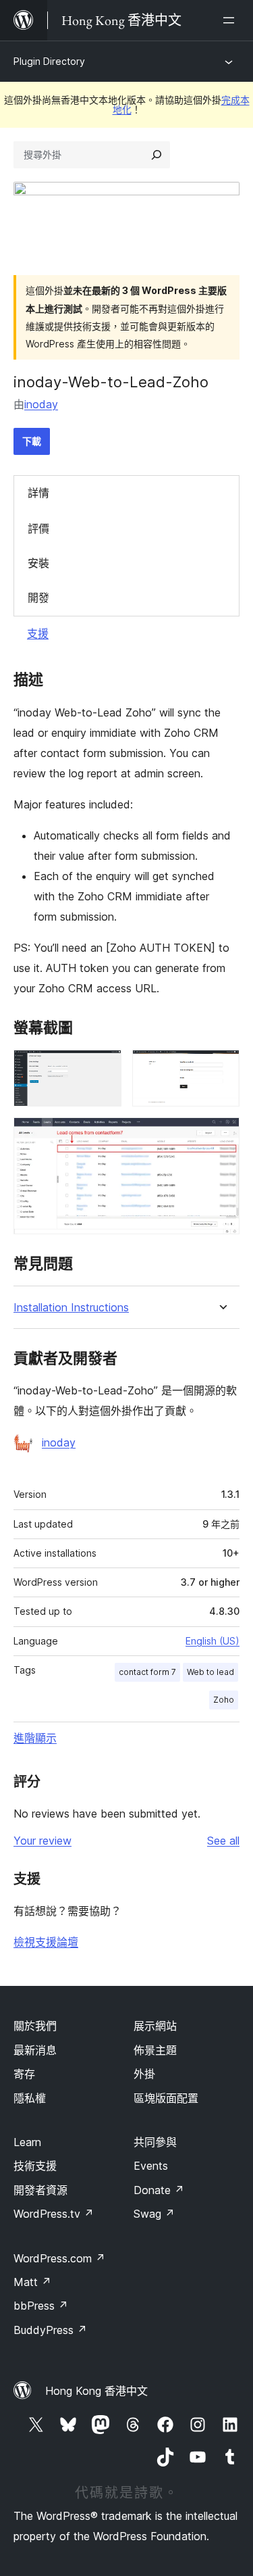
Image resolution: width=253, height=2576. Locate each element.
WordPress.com (59, 2258)
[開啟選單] (231, 20)
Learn (27, 2142)
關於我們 (35, 2026)
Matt (32, 2282)
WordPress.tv (54, 2214)
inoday (41, 404)
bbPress (41, 2306)
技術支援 (35, 2166)
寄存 (24, 2074)
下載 (32, 441)
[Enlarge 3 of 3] (221, 1136)
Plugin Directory (49, 61)
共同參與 (155, 2142)
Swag (154, 2214)
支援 (38, 633)
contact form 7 (147, 1672)
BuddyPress (50, 2330)
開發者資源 (40, 2190)
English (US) (213, 1641)
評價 (38, 529)
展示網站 (155, 2026)
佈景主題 (155, 2050)
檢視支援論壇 (46, 1942)
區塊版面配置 (166, 2098)
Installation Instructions (71, 1308)
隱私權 (30, 2098)
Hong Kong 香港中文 (96, 2391)
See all (223, 1841)
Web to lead (210, 1672)
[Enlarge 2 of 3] (221, 1068)
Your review (43, 1841)
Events (151, 2166)
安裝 (38, 563)
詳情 (38, 493)
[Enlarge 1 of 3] (103, 1068)
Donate (159, 2190)
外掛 (144, 2074)
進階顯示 (35, 1738)
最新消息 (35, 2050)
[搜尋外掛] (157, 155)
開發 (38, 598)
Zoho (224, 1700)
